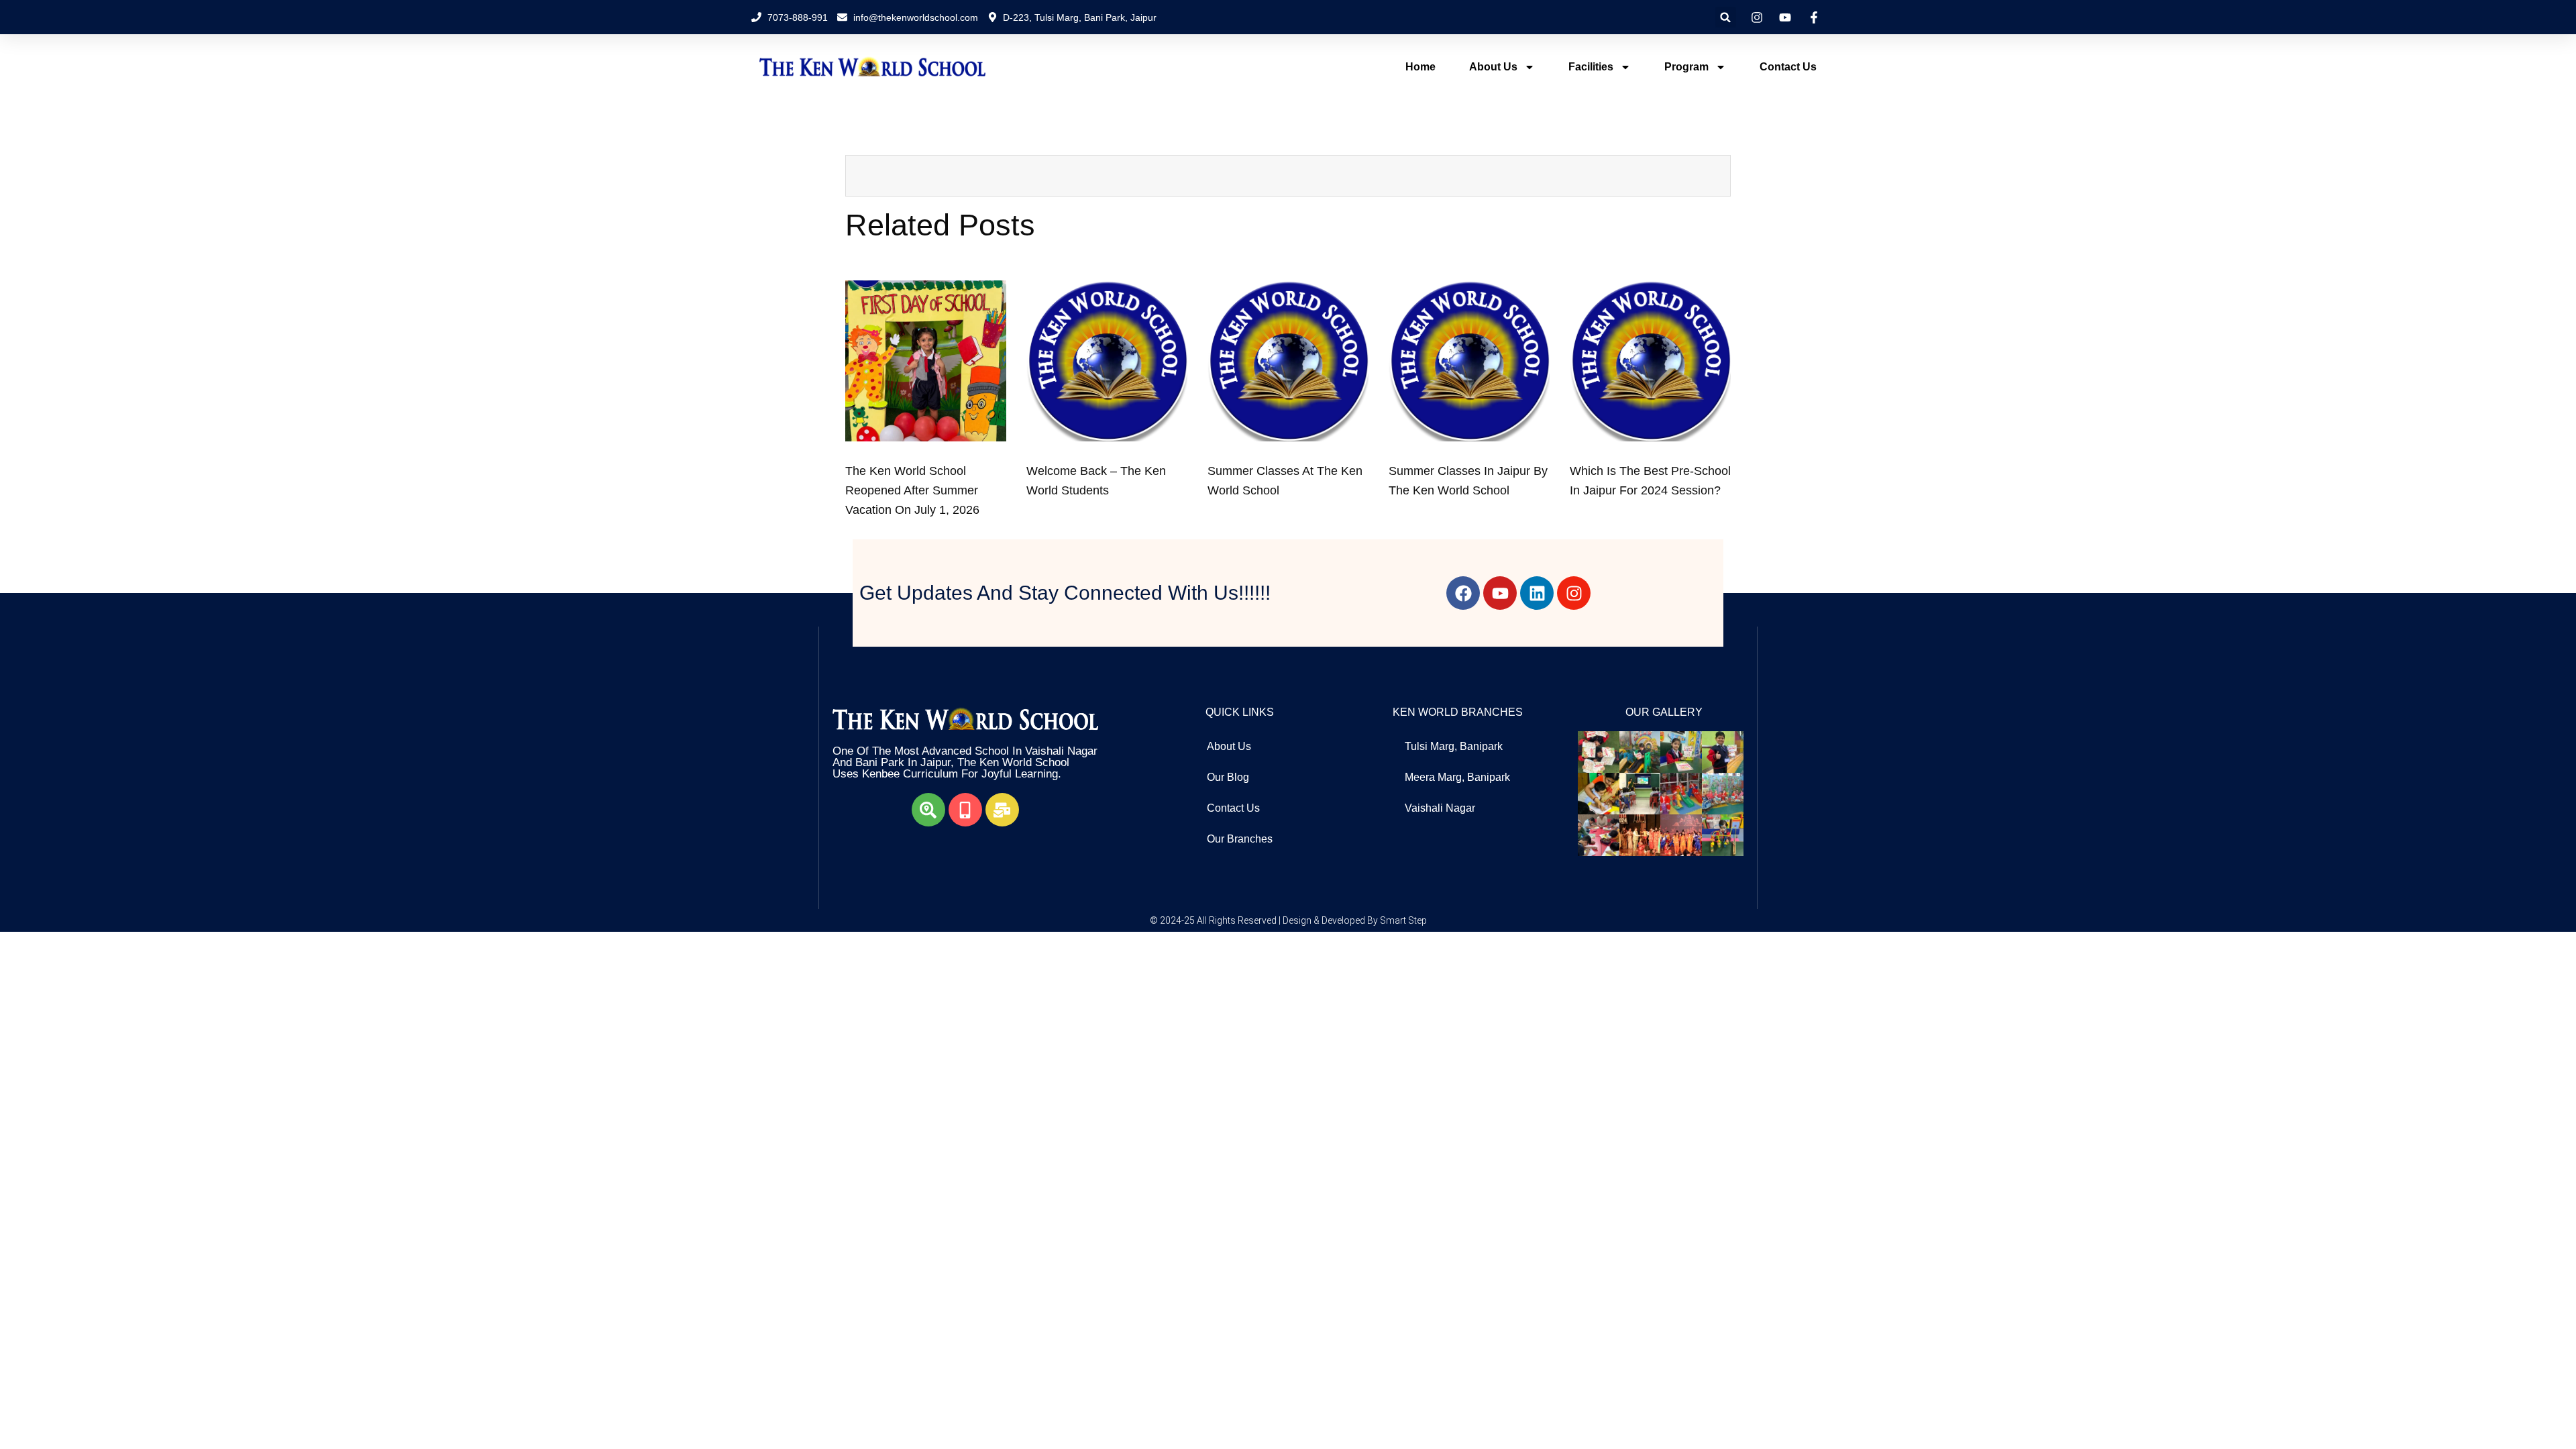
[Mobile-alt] (965, 810)
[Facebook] (1463, 593)
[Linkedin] (1537, 593)
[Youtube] (1500, 593)
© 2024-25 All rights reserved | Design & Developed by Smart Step (1288, 920)
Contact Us (1788, 67)
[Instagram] (1574, 593)
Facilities (1591, 67)
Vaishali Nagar (1440, 808)
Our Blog (1228, 777)
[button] (1726, 17)
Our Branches (1240, 839)
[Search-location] (928, 810)
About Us (1493, 67)
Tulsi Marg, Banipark (1454, 746)
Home (1420, 67)
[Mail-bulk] (1002, 810)
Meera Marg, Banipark (1457, 777)
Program (1686, 67)
